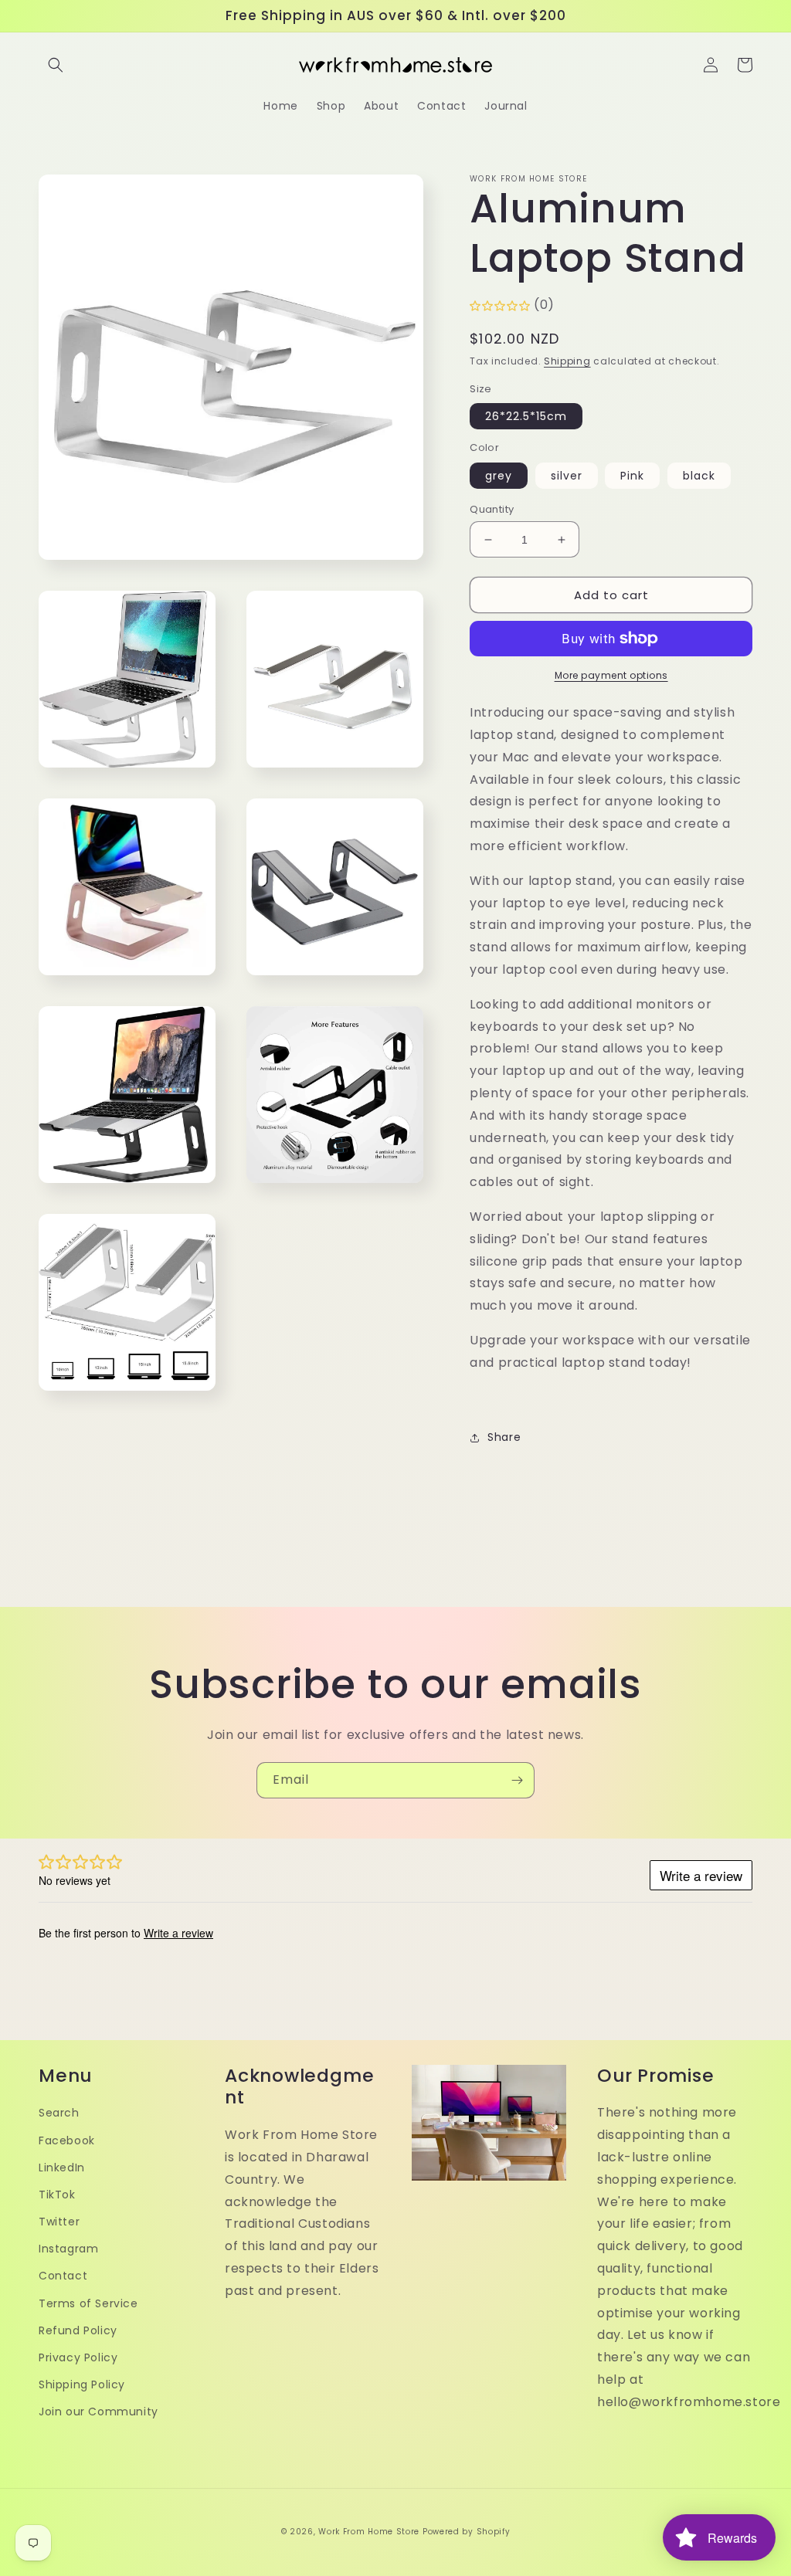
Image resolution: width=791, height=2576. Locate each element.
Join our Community (98, 2412)
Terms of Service (88, 2303)
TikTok (57, 2195)
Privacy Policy (78, 2357)
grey (499, 476)
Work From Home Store (369, 2532)
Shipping (567, 361)
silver (567, 476)
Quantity (492, 509)
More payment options (611, 675)
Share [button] (504, 1437)
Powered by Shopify (467, 2532)
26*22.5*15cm (526, 416)
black (699, 476)
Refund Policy (78, 2330)
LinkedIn (62, 2168)
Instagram (68, 2249)
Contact (63, 2276)
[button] (56, 65)
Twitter (59, 2222)
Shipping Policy (82, 2384)
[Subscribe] (517, 1780)
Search (59, 2113)
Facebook (67, 2140)
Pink (632, 476)
